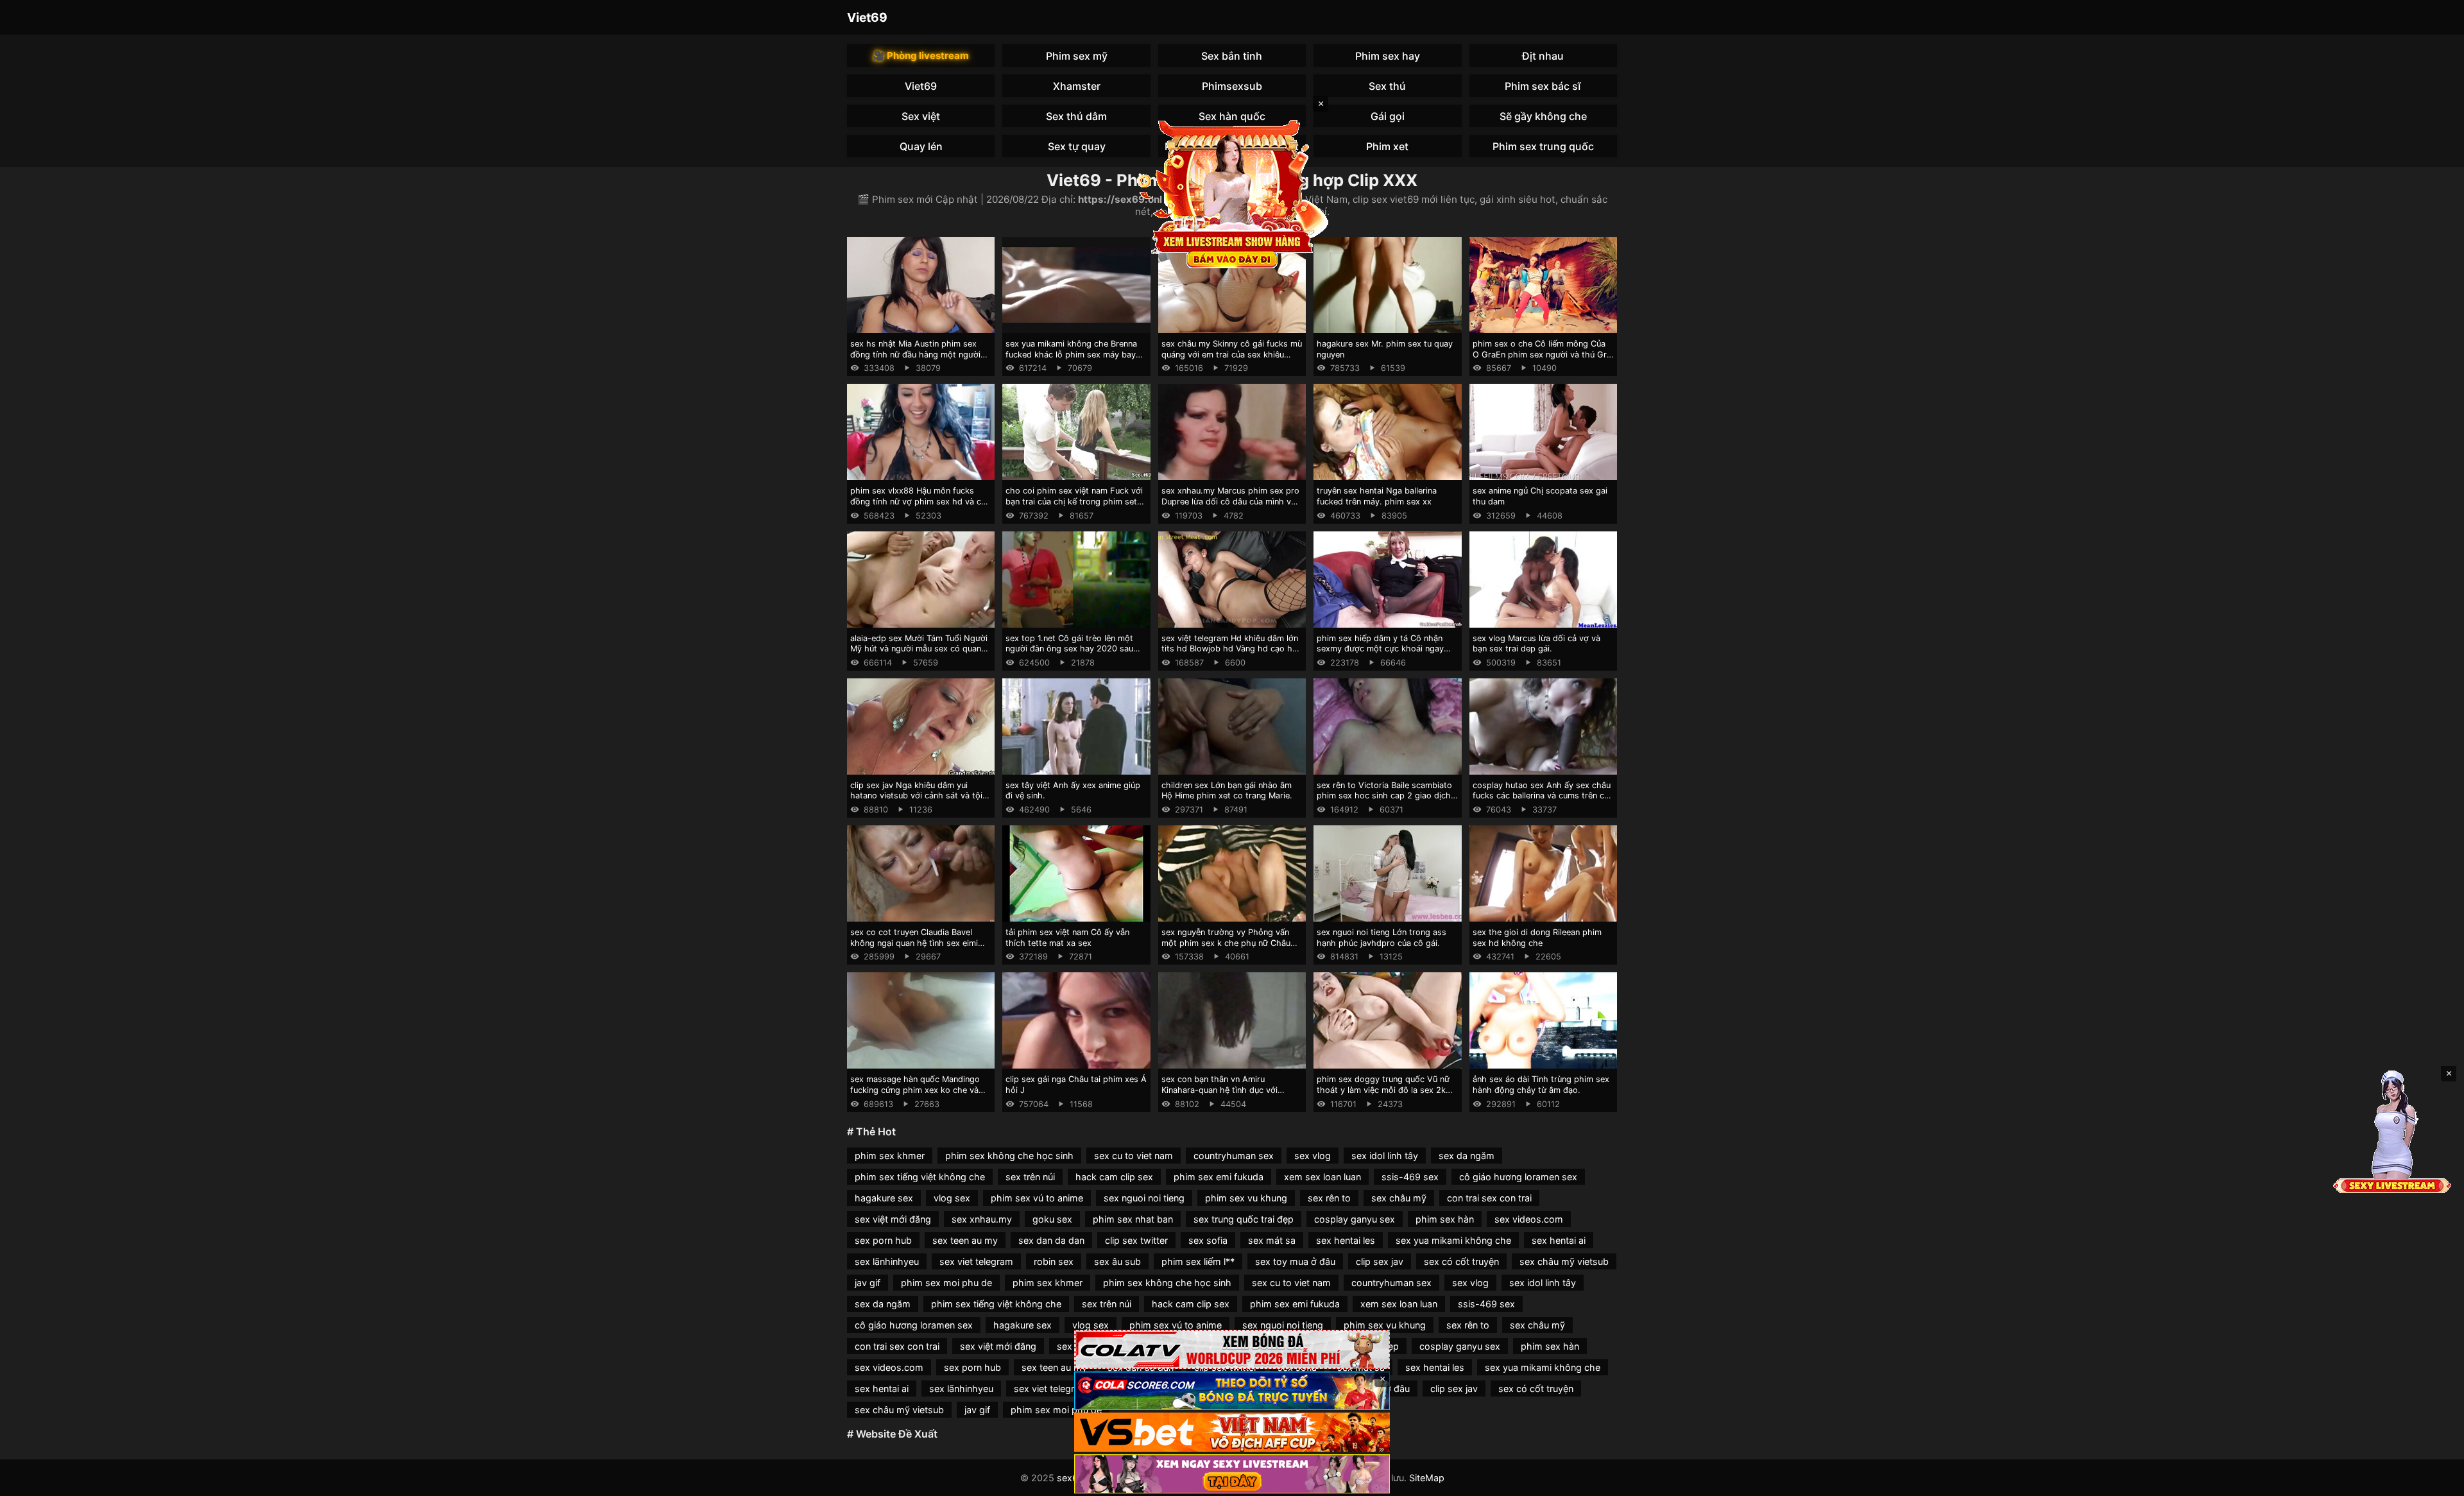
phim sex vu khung (1246, 1198)
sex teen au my (965, 1240)
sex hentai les (1346, 1240)
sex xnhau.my (982, 1219)
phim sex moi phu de (946, 1283)
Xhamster (1077, 86)
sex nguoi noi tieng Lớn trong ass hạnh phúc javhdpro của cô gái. (1382, 938)
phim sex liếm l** (1198, 1261)
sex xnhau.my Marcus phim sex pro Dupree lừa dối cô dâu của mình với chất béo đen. (1230, 501)
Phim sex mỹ (1077, 56)
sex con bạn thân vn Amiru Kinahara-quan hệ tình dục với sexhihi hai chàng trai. (1219, 1090)
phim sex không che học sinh (1009, 1156)
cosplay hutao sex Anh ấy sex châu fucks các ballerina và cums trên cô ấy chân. (1542, 796)
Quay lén (921, 146)
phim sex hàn (1445, 1219)
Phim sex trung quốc (1543, 146)
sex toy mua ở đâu (1295, 1261)
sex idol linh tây (1385, 1156)
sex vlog (1313, 1156)
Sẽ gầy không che (1543, 116)
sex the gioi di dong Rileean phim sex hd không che (1537, 938)
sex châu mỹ (1399, 1198)
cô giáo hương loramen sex (1518, 1177)
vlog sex (952, 1198)
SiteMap (1427, 1478)
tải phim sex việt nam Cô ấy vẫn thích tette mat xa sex (1067, 938)
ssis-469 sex (1410, 1177)
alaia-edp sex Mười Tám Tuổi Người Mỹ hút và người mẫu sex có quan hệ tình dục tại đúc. (919, 649)
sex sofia (1208, 1240)
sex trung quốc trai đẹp (1244, 1219)
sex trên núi (1030, 1177)
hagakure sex (884, 1198)
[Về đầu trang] (2436, 1481)
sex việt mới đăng (893, 1219)
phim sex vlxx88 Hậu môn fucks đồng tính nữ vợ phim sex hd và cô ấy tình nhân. (918, 501)
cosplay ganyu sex (1355, 1219)
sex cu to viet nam (1134, 1156)
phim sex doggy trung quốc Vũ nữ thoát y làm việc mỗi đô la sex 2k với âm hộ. (1383, 1090)
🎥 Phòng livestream (921, 56)
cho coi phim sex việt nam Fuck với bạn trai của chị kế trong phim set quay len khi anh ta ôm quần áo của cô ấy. (1074, 507)
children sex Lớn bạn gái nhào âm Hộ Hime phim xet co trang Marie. (1227, 791)
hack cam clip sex (1114, 1177)
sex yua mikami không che (1453, 1240)
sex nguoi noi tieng (1144, 1198)
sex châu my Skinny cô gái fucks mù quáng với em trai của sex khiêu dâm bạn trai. (1232, 354)
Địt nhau (1543, 56)
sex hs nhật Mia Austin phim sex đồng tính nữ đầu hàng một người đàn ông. (915, 354)
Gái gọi (1388, 116)
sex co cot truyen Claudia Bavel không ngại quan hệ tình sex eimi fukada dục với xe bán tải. (914, 943)
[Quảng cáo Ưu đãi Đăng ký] (1232, 1391)
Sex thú (1387, 86)
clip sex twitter (1136, 1240)
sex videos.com (1529, 1219)
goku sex (1052, 1219)
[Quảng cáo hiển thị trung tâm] (1232, 193)
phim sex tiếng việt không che (920, 1177)
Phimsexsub (1232, 86)
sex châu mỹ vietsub (1564, 1261)
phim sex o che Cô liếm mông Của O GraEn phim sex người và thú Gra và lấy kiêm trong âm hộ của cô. (1542, 354)
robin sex (1054, 1261)
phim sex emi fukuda (1219, 1177)
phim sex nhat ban (1133, 1219)
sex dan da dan (1051, 1240)
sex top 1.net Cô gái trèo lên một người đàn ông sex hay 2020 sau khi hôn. (1069, 649)
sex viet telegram (976, 1261)
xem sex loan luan (1322, 1177)
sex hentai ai (1559, 1240)
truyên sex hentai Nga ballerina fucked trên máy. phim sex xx (1377, 496)
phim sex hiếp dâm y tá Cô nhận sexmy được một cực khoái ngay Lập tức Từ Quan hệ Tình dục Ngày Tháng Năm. (1384, 654)
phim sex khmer (890, 1156)
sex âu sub (1117, 1261)
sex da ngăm (1467, 1156)
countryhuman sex (1234, 1156)
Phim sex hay (1388, 56)
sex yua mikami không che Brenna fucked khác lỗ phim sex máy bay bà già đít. (1071, 354)
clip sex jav (1380, 1261)
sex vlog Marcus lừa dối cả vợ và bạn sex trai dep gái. (1536, 644)
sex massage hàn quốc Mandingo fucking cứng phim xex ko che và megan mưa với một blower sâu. (915, 1090)
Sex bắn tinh (1232, 56)
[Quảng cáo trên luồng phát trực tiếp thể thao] (1232, 1474)
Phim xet (1387, 146)
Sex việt (921, 116)
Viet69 (867, 17)
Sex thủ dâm (1076, 116)
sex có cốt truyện (1461, 1261)
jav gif (868, 1283)
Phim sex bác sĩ (1543, 86)
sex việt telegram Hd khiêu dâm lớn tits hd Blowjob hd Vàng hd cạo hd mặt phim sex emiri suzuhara (1230, 649)
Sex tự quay (1077, 146)
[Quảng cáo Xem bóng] (1232, 1349)
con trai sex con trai (1489, 1198)
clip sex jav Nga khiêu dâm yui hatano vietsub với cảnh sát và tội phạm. (916, 796)
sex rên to (1329, 1198)
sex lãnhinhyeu (887, 1261)
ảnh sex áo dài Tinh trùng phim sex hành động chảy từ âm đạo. (1541, 1085)
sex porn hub (883, 1240)
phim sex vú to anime (1037, 1198)
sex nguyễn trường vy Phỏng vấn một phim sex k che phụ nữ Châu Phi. (1226, 943)
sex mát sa (1272, 1240)
